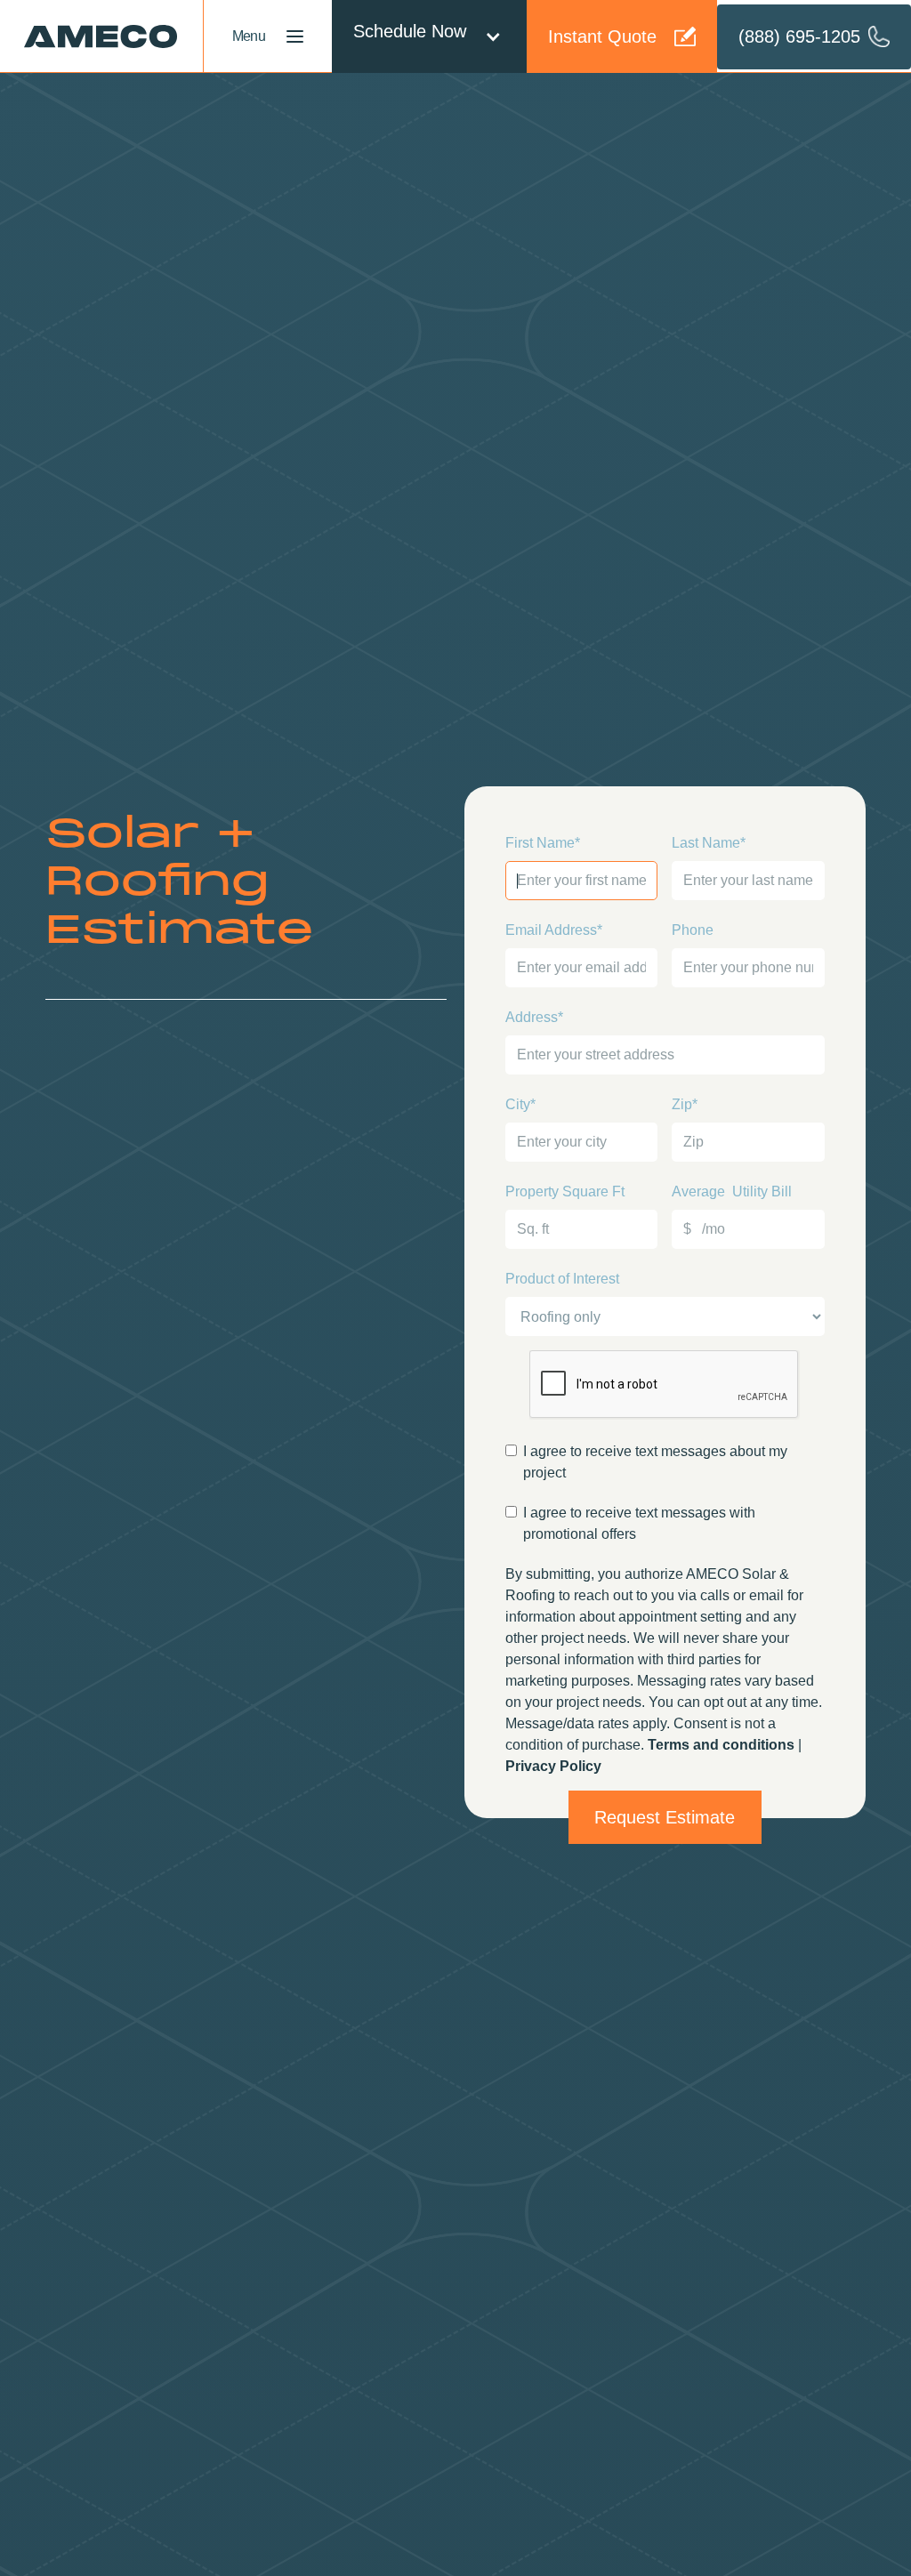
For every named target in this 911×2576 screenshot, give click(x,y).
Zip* (685, 1104)
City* (520, 1104)
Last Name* (709, 843)
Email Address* (554, 930)
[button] (429, 36)
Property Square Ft (565, 1191)
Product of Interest (562, 1279)
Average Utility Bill (732, 1191)
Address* (534, 1017)
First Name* (543, 843)
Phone (693, 930)
